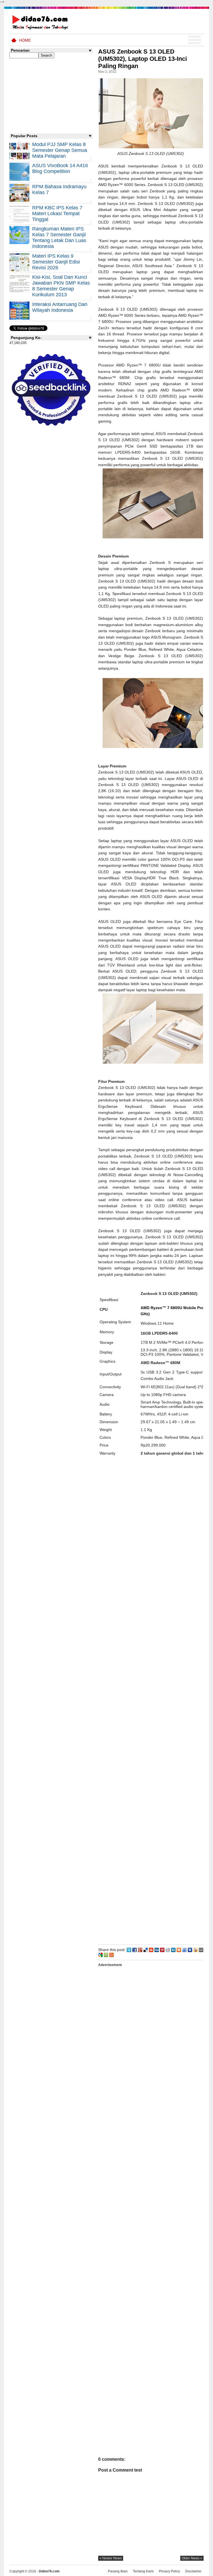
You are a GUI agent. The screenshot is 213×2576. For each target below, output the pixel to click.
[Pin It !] (162, 1950)
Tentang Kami (143, 2571)
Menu (195, 40)
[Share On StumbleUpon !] (151, 1950)
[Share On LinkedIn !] (173, 1950)
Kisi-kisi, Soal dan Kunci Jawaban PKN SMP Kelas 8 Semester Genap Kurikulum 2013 (61, 286)
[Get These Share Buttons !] (201, 1950)
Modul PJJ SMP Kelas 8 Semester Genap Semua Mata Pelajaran (60, 150)
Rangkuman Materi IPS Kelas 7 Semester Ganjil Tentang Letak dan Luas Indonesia (59, 238)
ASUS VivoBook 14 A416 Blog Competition (60, 168)
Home (25, 40)
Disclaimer (193, 2571)
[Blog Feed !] (111, 1954)
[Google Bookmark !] (100, 1954)
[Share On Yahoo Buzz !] (196, 1950)
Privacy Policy (169, 2571)
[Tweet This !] (129, 1950)
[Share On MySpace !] (190, 1950)
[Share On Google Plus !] (140, 1950)
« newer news (111, 2558)
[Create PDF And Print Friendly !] (106, 1954)
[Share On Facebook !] (135, 1950)
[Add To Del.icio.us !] (146, 1950)
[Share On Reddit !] (168, 1950)
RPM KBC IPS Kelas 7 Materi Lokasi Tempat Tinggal (57, 214)
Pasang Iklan (118, 2571)
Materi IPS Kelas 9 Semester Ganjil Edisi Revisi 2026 (56, 262)
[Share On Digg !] (157, 1950)
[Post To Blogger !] (179, 1950)
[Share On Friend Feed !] (184, 1950)
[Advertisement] (151, 1702)
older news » (192, 2558)
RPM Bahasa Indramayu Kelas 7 (59, 189)
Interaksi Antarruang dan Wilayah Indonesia (60, 307)
